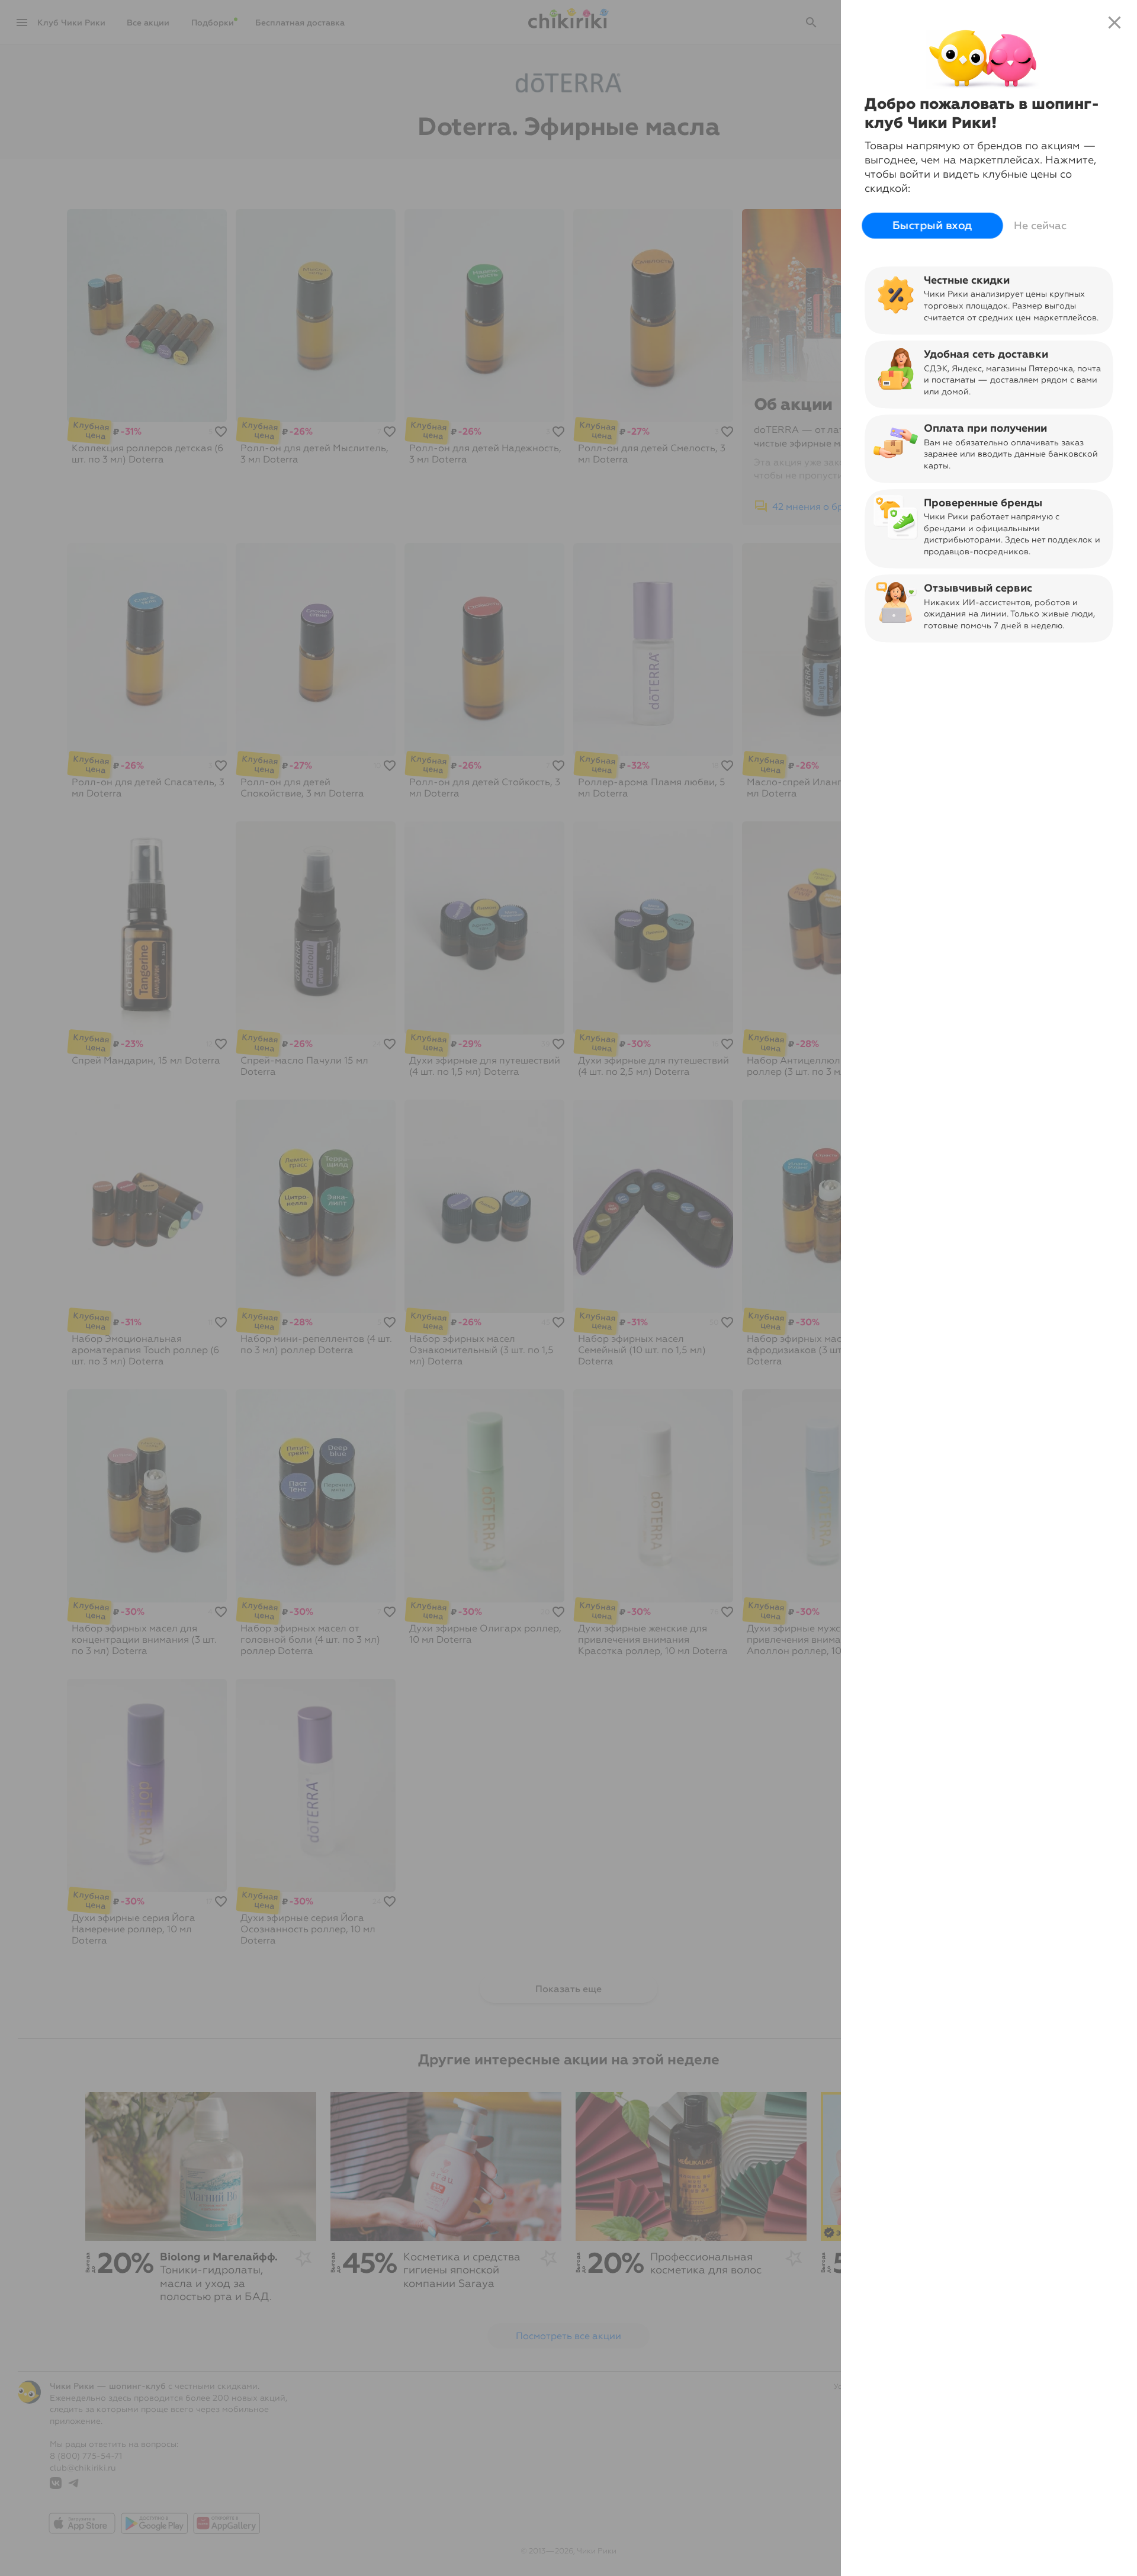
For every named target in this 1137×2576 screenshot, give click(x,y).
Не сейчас (1040, 226)
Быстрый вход (932, 226)
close (1114, 23)
